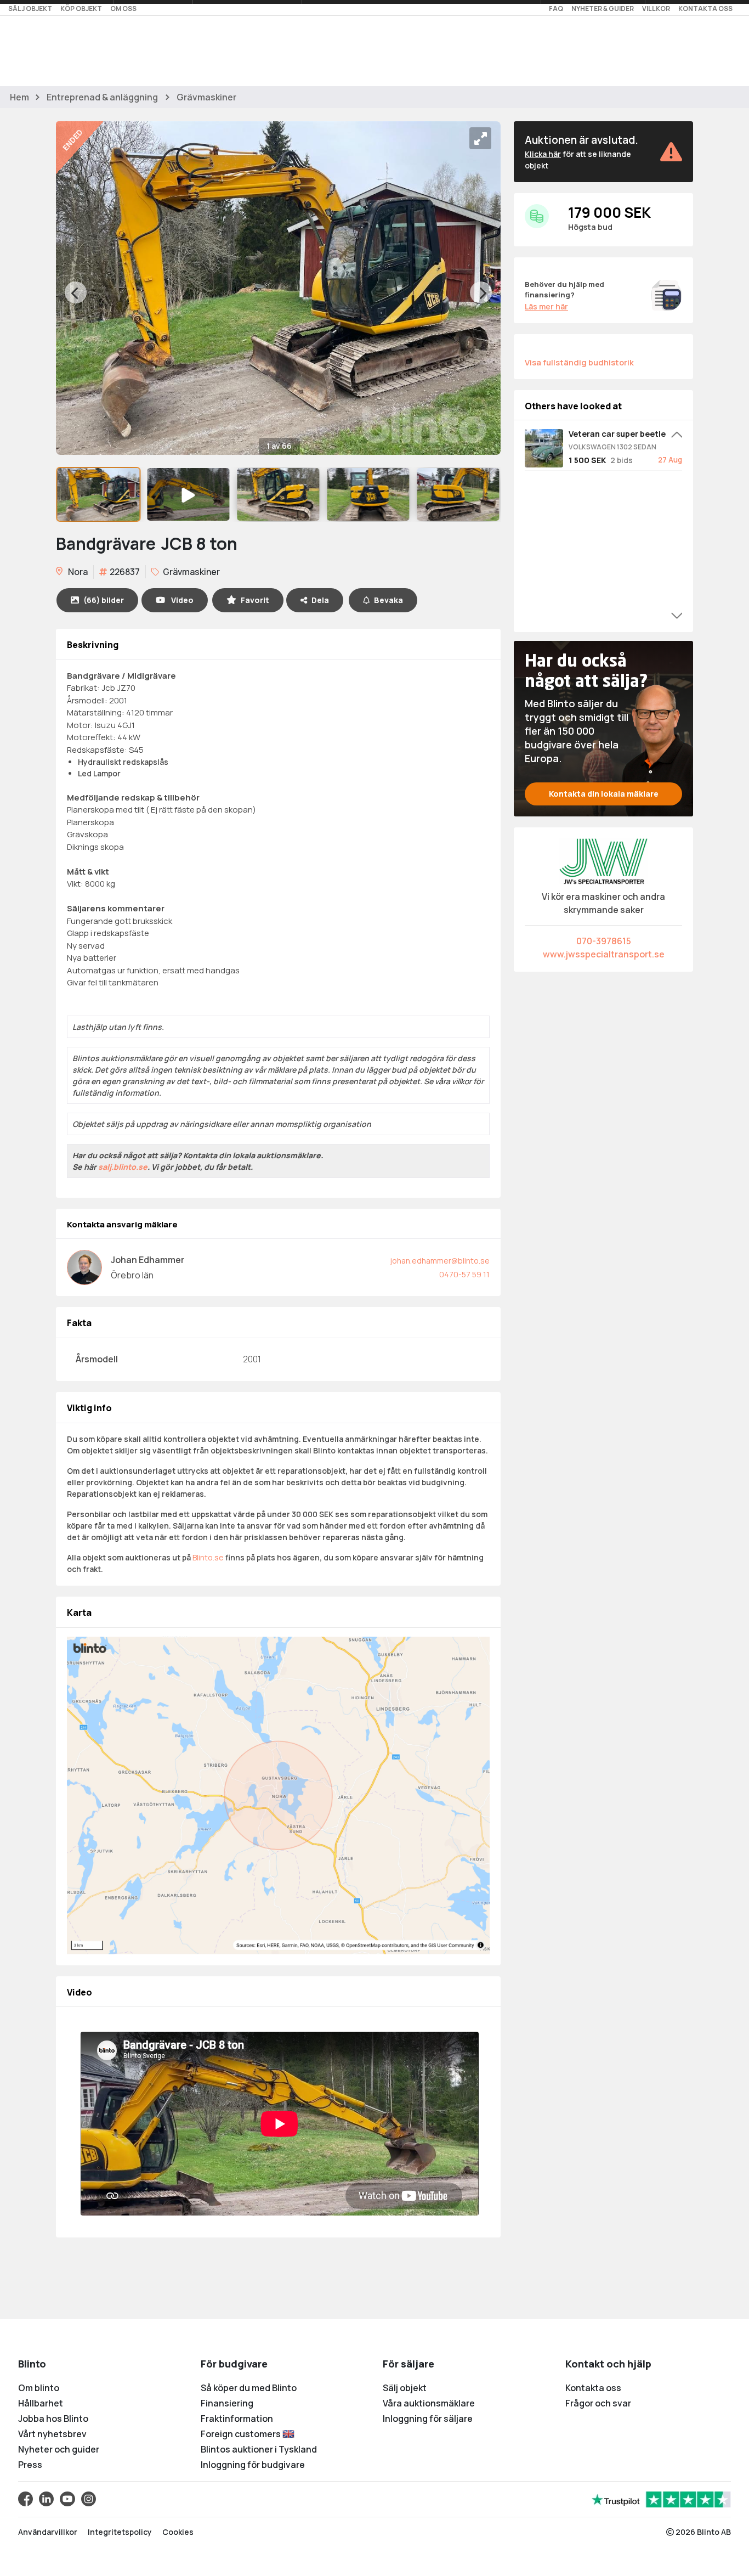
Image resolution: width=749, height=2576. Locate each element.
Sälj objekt (30, 9)
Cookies (178, 2532)
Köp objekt (81, 9)
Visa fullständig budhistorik (579, 362)
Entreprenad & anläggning (102, 97)
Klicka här (543, 154)
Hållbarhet (41, 2403)
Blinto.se (208, 1557)
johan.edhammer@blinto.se (440, 1261)
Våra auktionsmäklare (429, 2403)
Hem (19, 97)
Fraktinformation (237, 2419)
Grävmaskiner (206, 97)
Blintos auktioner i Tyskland (259, 2449)
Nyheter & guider (603, 9)
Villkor (656, 9)
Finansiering (227, 2403)
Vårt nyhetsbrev (52, 2434)
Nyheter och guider (59, 2449)
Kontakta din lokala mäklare (604, 794)
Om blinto (39, 2388)
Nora (77, 572)
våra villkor (453, 1081)
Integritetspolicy (120, 2532)
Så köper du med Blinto (249, 2388)
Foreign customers (242, 2434)
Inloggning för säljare (428, 2419)
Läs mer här (546, 306)
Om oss (123, 9)
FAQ (556, 9)
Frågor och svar (598, 2403)
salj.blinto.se (123, 1167)
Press (30, 2465)
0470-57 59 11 (464, 1274)
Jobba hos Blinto (53, 2419)
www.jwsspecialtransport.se (604, 954)
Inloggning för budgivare (253, 2465)
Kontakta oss (705, 9)
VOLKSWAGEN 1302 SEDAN (612, 447)
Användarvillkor (48, 2532)
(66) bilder (104, 600)
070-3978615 (604, 941)
